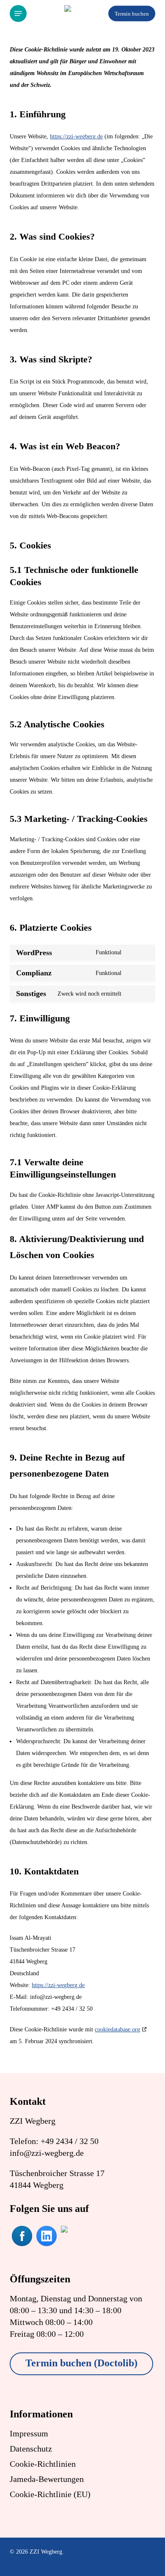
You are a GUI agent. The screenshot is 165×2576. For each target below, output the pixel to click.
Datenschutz (31, 2449)
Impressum (29, 2433)
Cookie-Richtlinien (43, 2464)
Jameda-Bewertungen (47, 2479)
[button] (18, 14)
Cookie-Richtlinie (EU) (50, 2494)
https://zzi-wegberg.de (76, 136)
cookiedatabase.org (117, 2029)
